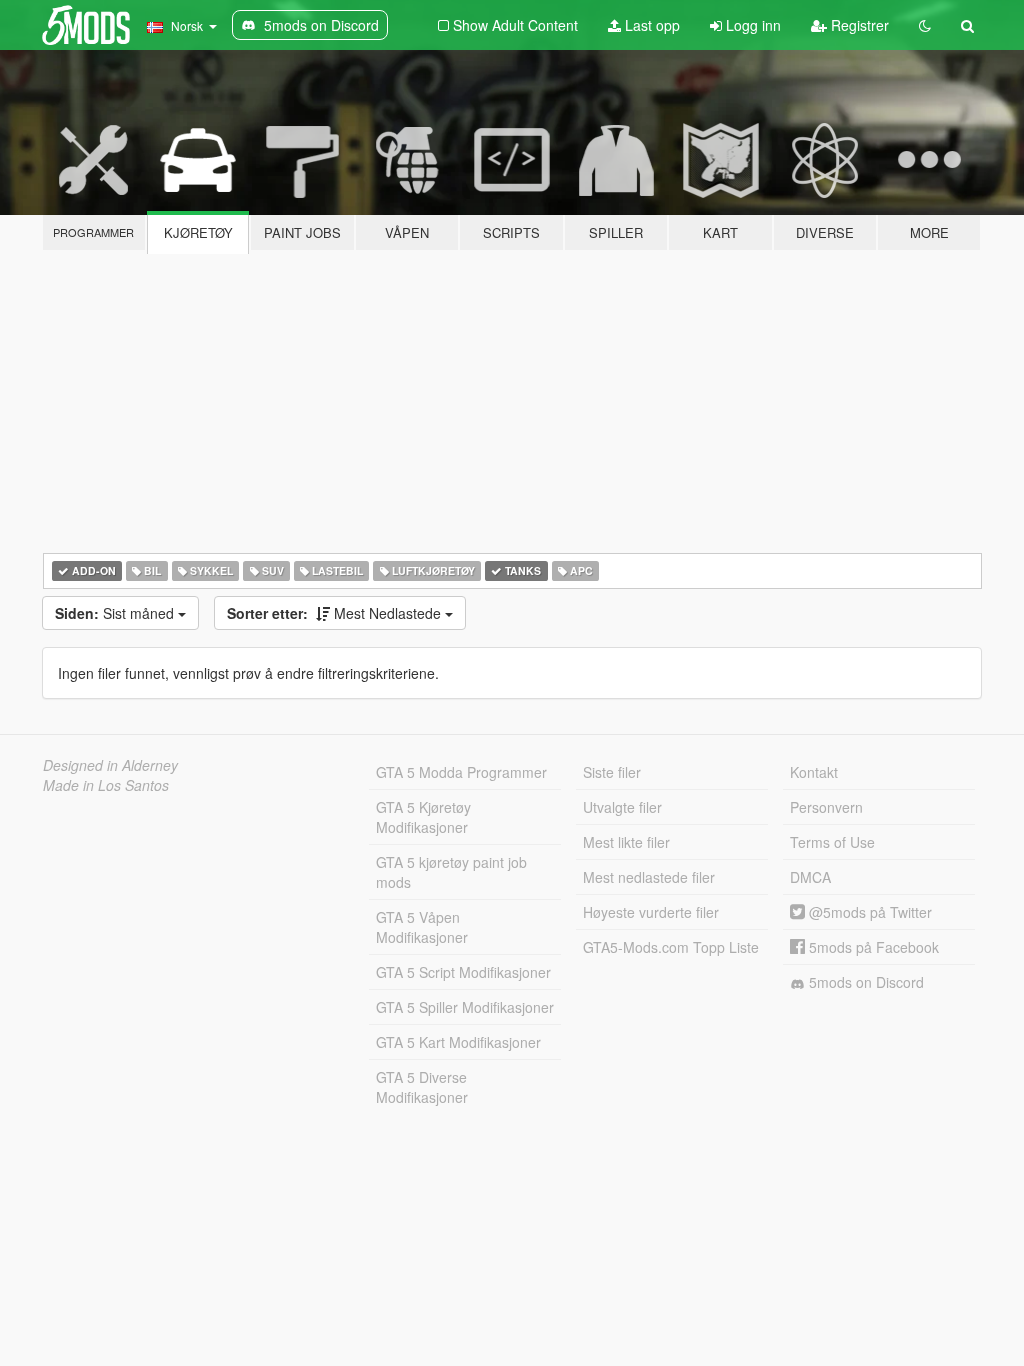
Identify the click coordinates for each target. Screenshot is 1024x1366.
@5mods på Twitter (868, 912)
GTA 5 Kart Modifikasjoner (458, 1042)
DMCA (810, 877)
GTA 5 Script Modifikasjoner (463, 972)
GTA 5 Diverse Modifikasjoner (422, 1087)
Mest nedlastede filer (649, 877)
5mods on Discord (864, 982)
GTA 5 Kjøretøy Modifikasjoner (423, 817)
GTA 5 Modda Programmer (461, 772)
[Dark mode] (925, 25)
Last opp (650, 25)
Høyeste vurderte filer (651, 912)
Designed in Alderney (110, 765)
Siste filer (612, 772)
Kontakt (814, 772)
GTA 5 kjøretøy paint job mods (451, 872)
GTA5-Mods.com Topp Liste (671, 947)
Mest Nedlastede (336, 613)
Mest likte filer (626, 842)
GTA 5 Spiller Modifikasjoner (465, 1007)
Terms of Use (832, 842)
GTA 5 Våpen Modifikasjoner (422, 927)
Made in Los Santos (106, 785)
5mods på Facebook (872, 947)
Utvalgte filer (622, 807)
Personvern (826, 807)
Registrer (858, 25)
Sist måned (116, 613)
